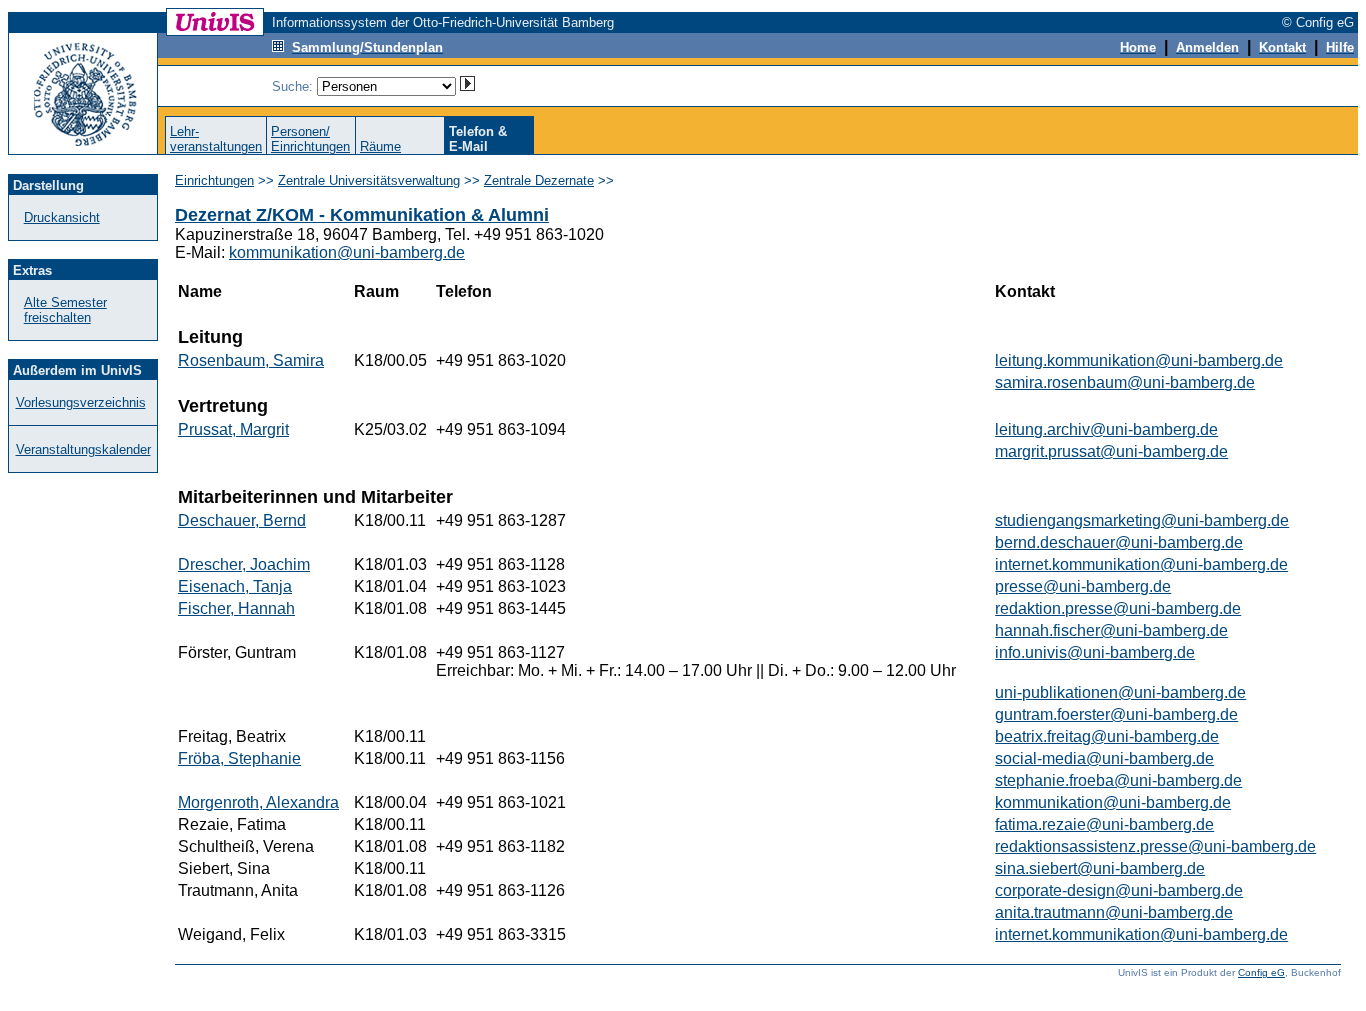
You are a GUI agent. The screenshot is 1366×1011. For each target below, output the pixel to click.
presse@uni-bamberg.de (1083, 586)
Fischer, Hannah (236, 608)
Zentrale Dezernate (539, 180)
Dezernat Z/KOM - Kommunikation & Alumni (362, 215)
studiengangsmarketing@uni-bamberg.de (1142, 520)
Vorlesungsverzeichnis (81, 402)
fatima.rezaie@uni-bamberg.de (1104, 824)
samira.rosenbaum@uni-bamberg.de (1125, 382)
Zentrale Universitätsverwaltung (369, 180)
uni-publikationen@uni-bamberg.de (1120, 692)
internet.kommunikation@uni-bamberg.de (1141, 564)
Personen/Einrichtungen (310, 139)
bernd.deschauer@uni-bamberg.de (1119, 542)
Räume (380, 146)
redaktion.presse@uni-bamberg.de (1118, 608)
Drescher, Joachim (244, 564)
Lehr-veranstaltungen (216, 139)
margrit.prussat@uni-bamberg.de (1111, 451)
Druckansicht (62, 217)
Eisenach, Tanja (235, 586)
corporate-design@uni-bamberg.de (1119, 890)
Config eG (1261, 972)
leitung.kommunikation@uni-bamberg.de (1139, 360)
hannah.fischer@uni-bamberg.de (1111, 630)
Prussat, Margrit (233, 429)
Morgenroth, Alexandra (258, 802)
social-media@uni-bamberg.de (1104, 758)
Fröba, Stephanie (239, 758)
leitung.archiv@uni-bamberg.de (1106, 429)
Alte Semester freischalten (65, 310)
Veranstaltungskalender (83, 449)
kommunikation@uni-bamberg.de (347, 252)
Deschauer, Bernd (242, 520)
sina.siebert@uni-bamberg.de (1100, 868)
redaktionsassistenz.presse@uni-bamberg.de (1155, 846)
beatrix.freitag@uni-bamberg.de (1107, 736)
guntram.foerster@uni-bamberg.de (1116, 714)
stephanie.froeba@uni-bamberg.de (1118, 780)
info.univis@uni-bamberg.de (1095, 652)
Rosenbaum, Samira (251, 360)
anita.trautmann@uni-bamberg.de (1114, 912)
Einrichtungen (214, 180)
